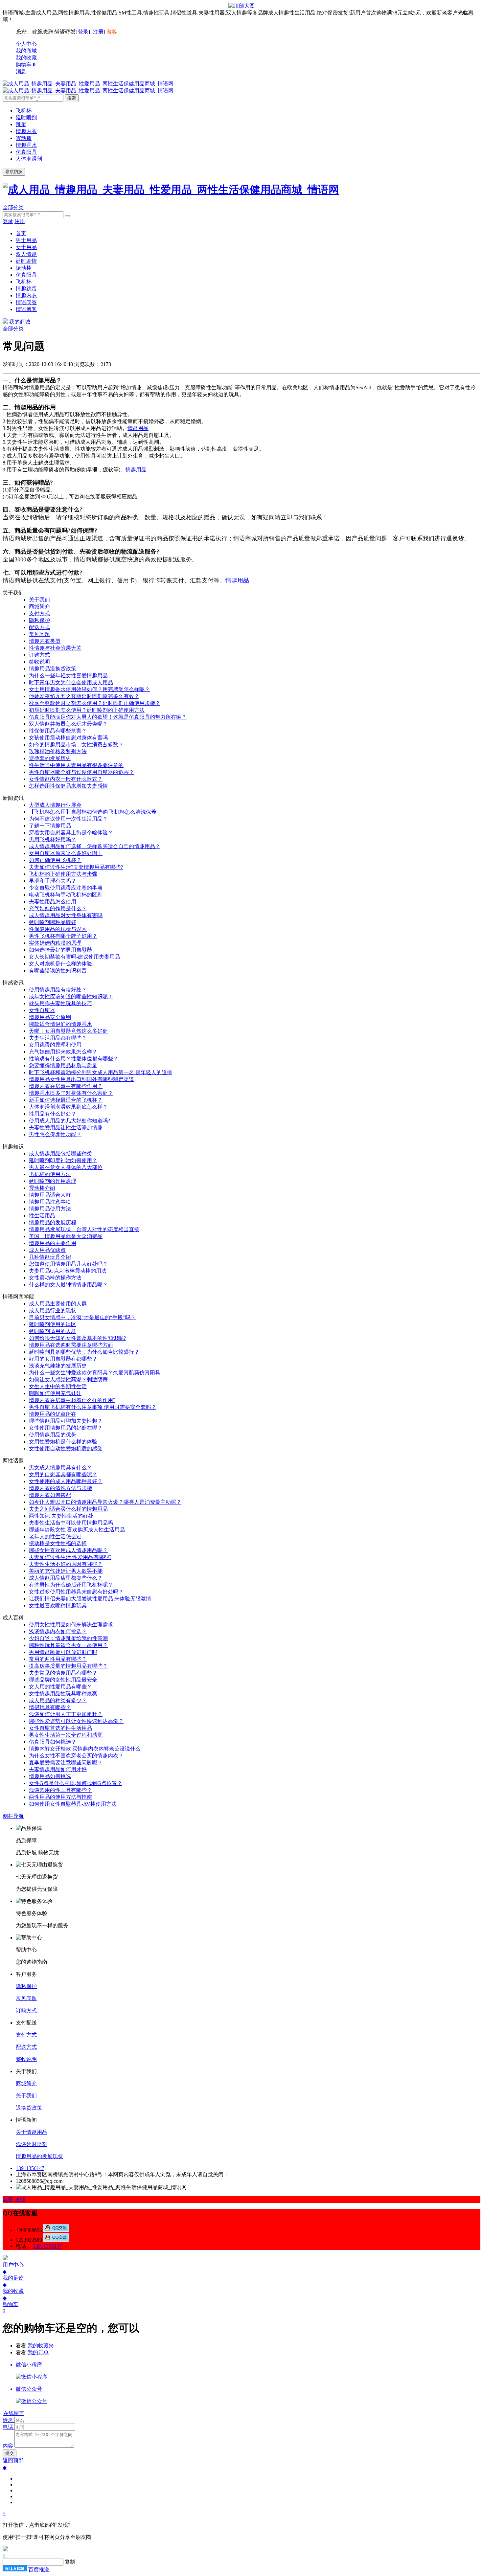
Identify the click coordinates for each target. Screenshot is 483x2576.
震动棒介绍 (42, 1188)
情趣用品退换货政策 (53, 669)
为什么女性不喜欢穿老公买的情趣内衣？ (76, 1756)
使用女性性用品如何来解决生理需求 (71, 1625)
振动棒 (24, 268)
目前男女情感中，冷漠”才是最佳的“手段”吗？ (82, 1317)
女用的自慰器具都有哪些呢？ (63, 1474)
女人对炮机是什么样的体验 (60, 964)
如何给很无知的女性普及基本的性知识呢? (77, 1338)
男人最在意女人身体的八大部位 (66, 1167)
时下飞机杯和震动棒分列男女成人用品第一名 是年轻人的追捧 (101, 1072)
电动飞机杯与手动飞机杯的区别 (66, 895)
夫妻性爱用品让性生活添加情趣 (66, 1128)
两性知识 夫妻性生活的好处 (61, 1516)
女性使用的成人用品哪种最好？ (66, 1481)
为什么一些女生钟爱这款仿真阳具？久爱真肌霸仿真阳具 (95, 1373)
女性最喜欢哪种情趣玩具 (58, 1605)
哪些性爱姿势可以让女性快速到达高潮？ (76, 1721)
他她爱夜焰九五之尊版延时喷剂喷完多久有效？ (84, 696)
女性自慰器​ (42, 1010)
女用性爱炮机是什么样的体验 (63, 1442)
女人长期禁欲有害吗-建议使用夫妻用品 (74, 957)
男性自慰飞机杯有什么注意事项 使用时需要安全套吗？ (93, 1407)
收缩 (20, 2199)
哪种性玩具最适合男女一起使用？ (68, 1645)
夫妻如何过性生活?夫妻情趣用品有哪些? (76, 867)
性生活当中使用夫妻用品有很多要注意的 (76, 765)
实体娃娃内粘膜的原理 (55, 943)
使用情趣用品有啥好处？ (58, 990)
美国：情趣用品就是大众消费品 (66, 1236)
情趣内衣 (26, 131)
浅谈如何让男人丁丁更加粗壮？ (66, 1714)
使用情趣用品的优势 (53, 1435)
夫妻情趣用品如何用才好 (58, 1769)
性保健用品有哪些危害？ (58, 731)
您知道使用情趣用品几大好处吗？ (68, 1264)
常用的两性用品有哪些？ (58, 1659)
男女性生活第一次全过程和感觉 (66, 1735)
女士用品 (26, 247)
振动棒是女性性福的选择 (58, 1543)
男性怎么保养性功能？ (55, 1134)
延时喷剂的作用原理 (53, 1181)
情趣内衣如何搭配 (50, 1495)
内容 (8, 2446)
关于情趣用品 (32, 2132)
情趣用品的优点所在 (53, 1414)
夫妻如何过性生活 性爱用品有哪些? (70, 1557)
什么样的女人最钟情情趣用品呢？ (68, 1285)
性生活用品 (42, 1216)
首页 (21, 233)
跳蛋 (21, 124)
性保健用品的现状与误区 (58, 929)
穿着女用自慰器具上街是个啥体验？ (71, 833)
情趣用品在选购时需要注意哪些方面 (71, 1345)
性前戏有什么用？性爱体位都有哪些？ (74, 1059)
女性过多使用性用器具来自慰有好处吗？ (76, 1592)
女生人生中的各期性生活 (58, 1386)
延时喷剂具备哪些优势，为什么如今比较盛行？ (84, 1352)
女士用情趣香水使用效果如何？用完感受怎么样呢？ (89, 689)
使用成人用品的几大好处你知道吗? (69, 1121)
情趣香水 (26, 145)
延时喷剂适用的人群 (53, 1331)
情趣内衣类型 (45, 641)
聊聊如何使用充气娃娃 (55, 1393)
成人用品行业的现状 (53, 1311)
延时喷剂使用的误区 (53, 1324)
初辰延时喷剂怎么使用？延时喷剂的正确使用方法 (87, 710)
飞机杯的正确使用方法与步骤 (63, 874)
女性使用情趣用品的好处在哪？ (66, 1428)
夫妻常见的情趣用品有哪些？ (63, 1673)
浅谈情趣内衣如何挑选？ (58, 1631)
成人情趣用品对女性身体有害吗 (66, 915)
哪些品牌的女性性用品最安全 (63, 1680)
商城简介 (39, 607)
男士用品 (26, 240)
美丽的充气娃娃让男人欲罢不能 (66, 1571)
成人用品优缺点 (47, 1250)
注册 (98, 32)
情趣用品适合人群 (50, 1195)
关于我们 (39, 600)
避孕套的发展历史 (50, 758)
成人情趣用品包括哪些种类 (60, 1153)
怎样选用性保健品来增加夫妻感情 (68, 786)
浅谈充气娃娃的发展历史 (58, 1366)
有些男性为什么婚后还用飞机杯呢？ (71, 1585)
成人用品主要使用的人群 (58, 1304)
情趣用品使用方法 (50, 1209)
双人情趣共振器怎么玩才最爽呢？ (68, 724)
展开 (8, 2199)
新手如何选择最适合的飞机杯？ (66, 1100)
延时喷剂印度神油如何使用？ (63, 1160)
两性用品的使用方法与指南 (60, 1797)
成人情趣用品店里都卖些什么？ (66, 1578)
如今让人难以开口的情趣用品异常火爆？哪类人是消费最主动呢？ (105, 1502)
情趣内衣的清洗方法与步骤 (60, 1488)
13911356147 (30, 2168)
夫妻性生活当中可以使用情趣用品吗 (71, 1523)
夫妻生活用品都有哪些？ (58, 1038)
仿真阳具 (26, 152)
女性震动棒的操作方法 (55, 1278)
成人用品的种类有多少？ (58, 1700)
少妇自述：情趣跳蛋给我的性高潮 (68, 1638)
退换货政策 (29, 2108)
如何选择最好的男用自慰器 (60, 950)
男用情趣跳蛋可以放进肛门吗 (63, 1652)
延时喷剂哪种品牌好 (53, 922)
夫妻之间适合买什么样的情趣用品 (68, 1509)
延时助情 (26, 261)
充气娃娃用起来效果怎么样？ (63, 1052)
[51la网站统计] (15, 2570)
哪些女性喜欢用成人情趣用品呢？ (68, 1550)
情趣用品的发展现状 (39, 2156)
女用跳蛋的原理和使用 (55, 1045)
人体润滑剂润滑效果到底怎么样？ (68, 1107)
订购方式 (39, 655)
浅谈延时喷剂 (32, 2144)
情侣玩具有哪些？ (50, 1707)
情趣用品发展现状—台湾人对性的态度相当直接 (84, 1229)
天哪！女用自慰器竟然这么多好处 (68, 1031)
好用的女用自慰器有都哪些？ (63, 1359)
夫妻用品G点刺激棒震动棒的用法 (68, 1271)
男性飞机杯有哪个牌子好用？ (63, 936)
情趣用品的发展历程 (53, 1222)
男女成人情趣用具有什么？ (60, 1468)
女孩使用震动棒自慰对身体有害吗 (68, 738)
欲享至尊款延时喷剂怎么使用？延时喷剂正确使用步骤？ (95, 703)
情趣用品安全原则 (50, 1017)
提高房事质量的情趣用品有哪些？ (68, 1666)
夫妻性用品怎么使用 (53, 902)
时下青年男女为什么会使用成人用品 (71, 682)
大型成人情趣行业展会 (55, 805)
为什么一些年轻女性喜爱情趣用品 (68, 676)
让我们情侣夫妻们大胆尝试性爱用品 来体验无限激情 (90, 1599)
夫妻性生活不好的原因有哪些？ (66, 1564)
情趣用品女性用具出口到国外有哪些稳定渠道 (81, 1079)
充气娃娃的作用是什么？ (58, 908)
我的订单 (38, 2352)
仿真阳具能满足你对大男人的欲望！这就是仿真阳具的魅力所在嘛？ (108, 717)
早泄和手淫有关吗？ (53, 881)
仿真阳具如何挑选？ (53, 1742)
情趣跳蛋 (26, 289)
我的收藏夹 (41, 2346)
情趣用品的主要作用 (53, 1243)
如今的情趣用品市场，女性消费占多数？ (76, 745)
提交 (10, 2453)
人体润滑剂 (29, 159)
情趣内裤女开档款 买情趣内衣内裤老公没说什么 (85, 1749)
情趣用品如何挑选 (50, 1776)
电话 (8, 2427)
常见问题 (39, 634)
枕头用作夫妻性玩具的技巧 (60, 1003)
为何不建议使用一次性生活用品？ (68, 819)
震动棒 (24, 138)
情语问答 (26, 302)
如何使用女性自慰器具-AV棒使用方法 (73, 1804)
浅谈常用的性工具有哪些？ (60, 1790)
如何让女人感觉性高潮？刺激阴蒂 (68, 1379)
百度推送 (39, 2570)
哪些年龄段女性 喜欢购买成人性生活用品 (77, 1530)
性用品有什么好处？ (53, 1114)
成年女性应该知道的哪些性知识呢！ (71, 996)
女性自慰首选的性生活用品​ (60, 1728)
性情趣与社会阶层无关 (55, 648)
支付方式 (39, 613)
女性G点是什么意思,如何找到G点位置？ (76, 1783)
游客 (112, 32)
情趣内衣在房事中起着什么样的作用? (72, 1400)
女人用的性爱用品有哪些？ (60, 1687)
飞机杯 (24, 111)
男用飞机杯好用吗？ (53, 839)
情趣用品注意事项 (50, 1202)
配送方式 (39, 627)
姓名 (8, 2420)
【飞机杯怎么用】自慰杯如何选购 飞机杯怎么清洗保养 (93, 812)
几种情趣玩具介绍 (50, 1257)
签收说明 (39, 662)
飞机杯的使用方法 (50, 1174)
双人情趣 (26, 254)
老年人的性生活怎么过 (55, 1537)
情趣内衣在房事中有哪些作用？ (66, 1086)
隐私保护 (39, 620)
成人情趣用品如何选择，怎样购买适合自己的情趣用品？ (95, 846)
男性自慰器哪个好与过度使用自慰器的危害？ (81, 772)
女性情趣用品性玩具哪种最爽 (63, 1694)
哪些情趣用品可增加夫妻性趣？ (66, 1421)
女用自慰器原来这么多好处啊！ (66, 853)
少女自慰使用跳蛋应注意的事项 (66, 888)
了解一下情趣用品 (50, 826)
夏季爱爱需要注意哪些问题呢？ (66, 1763)
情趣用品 (138, 428)
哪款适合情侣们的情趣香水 (60, 1024)
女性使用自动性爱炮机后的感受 (66, 1448)
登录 (83, 32)
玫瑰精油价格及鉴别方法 (58, 751)
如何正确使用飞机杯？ (55, 860)
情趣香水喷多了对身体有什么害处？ (71, 1093)
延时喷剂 (26, 117)
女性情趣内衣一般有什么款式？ (66, 779)
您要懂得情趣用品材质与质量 (63, 1065)
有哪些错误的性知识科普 (58, 971)
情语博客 (26, 309)
